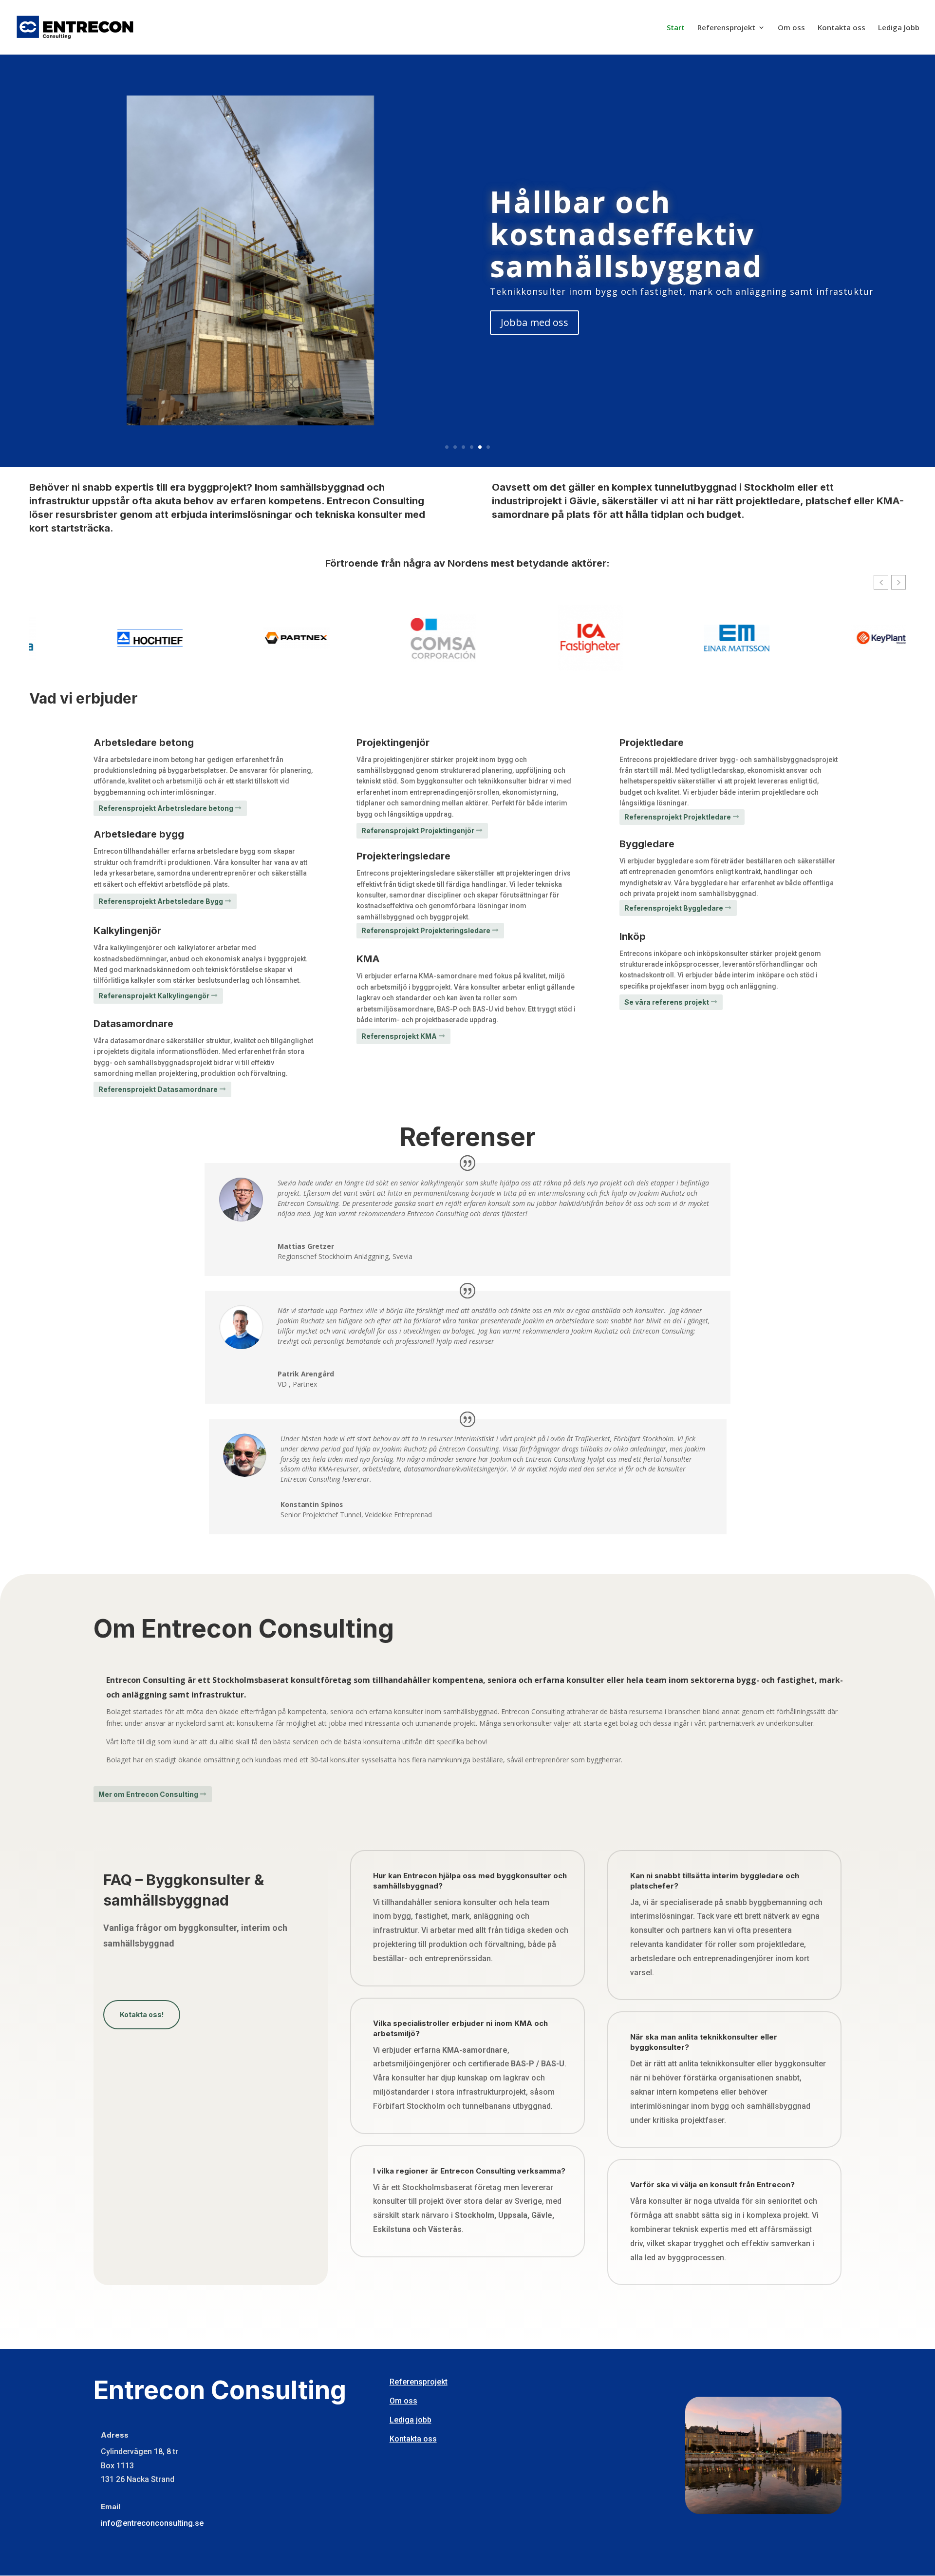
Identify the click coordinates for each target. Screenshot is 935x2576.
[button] (898, 582)
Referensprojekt (726, 28)
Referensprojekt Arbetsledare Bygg (161, 901)
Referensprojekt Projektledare (678, 817)
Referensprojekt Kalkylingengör (154, 996)
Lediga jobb (411, 2420)
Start (676, 28)
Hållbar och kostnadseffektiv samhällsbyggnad (626, 234)
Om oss (791, 28)
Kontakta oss (841, 28)
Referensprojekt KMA (399, 1036)
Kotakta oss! (142, 2014)
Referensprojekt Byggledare (674, 908)
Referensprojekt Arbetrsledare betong (166, 808)
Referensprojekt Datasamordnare (158, 1089)
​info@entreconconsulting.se (152, 2523)
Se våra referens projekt (667, 1002)
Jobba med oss (534, 322)
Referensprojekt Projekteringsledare (426, 930)
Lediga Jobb (899, 28)
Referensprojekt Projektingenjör (418, 830)
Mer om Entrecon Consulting (148, 1794)
